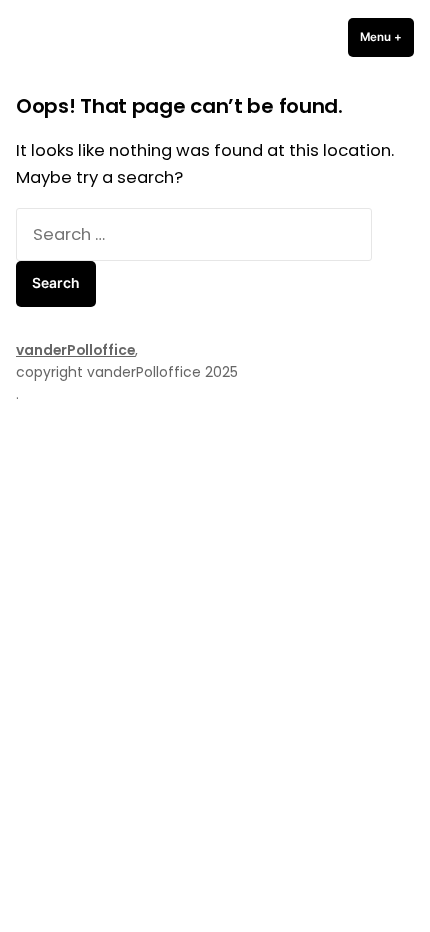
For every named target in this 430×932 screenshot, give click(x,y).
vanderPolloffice (75, 350)
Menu (387, 37)
